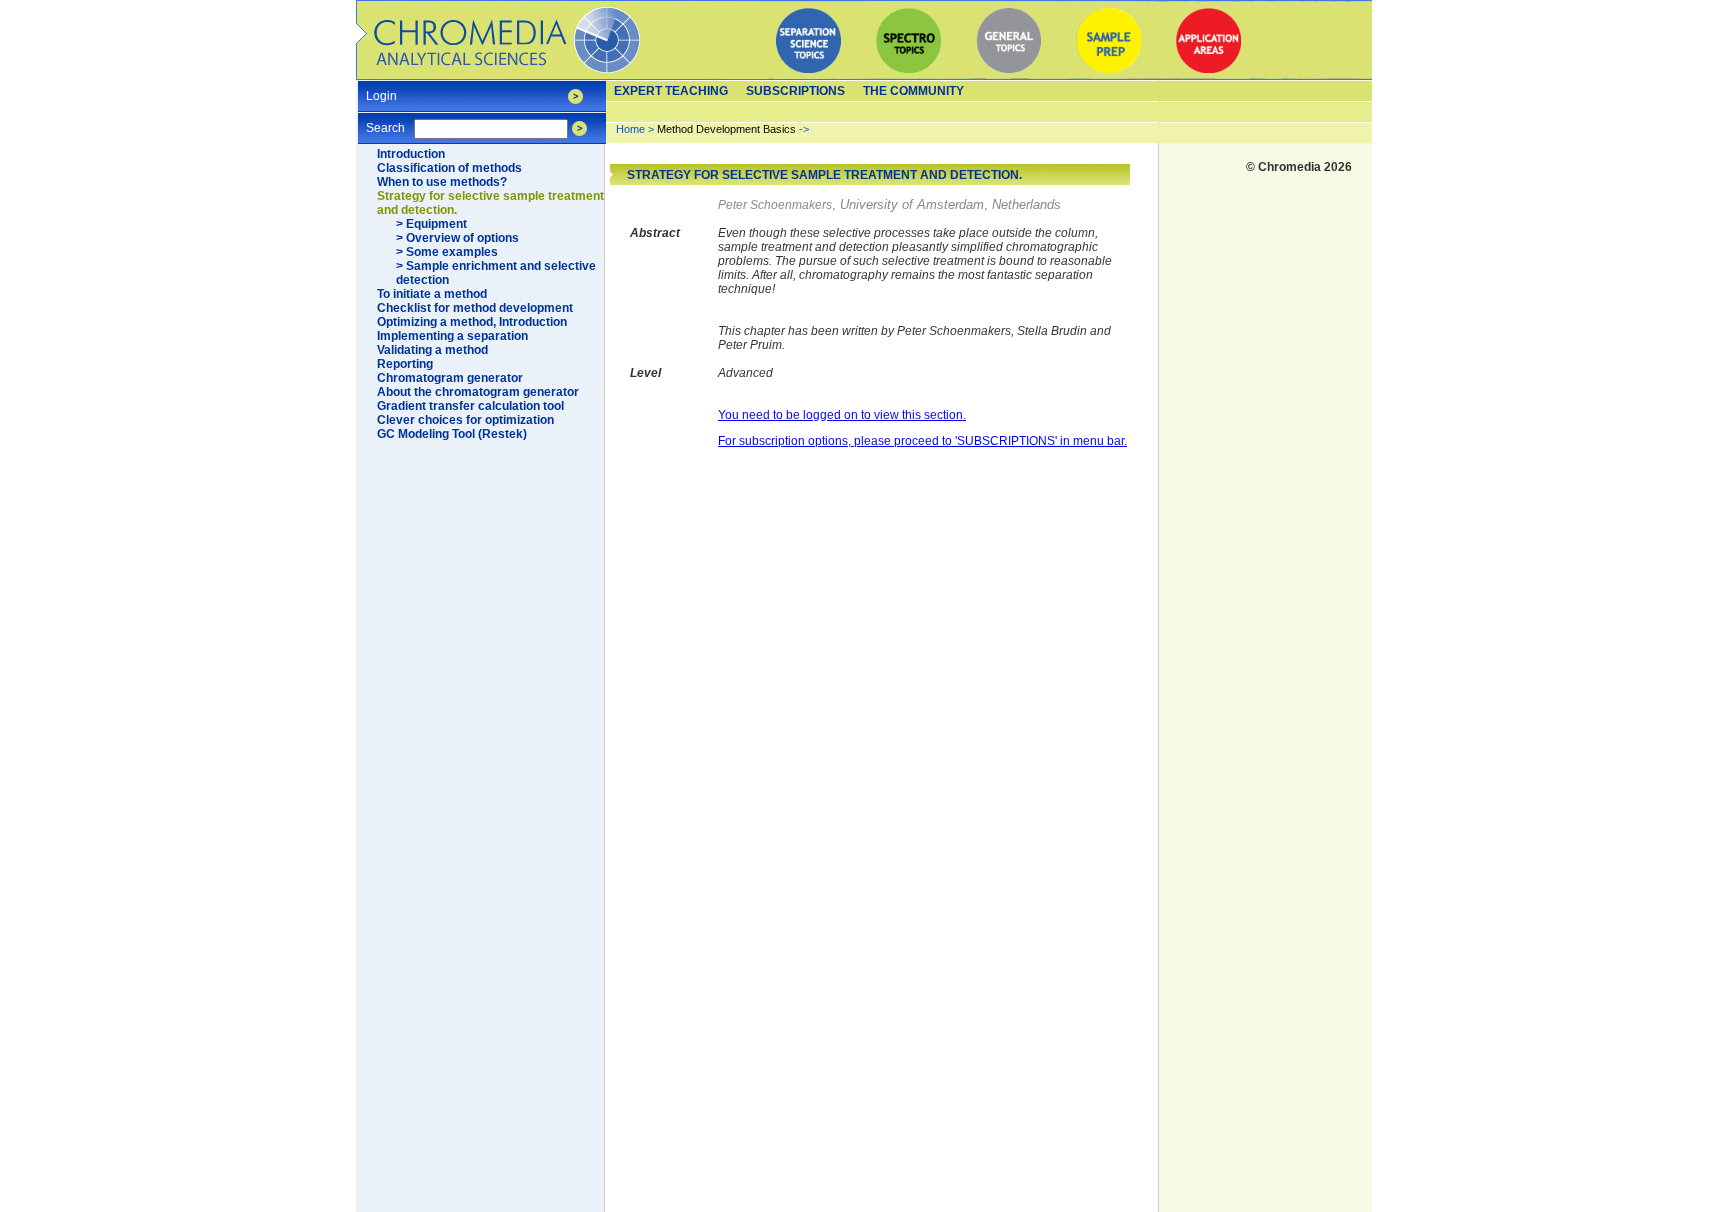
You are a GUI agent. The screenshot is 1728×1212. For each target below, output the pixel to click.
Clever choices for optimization (465, 420)
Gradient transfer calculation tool (470, 406)
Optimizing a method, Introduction (472, 322)
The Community (913, 91)
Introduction (411, 154)
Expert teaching (671, 91)
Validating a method (432, 350)
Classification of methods (449, 168)
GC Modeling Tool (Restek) (452, 434)
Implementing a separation (452, 336)
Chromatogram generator (450, 378)
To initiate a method (432, 294)
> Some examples (447, 252)
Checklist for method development (475, 308)
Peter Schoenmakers (775, 205)
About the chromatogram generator (478, 392)
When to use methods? (442, 182)
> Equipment (431, 224)
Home (630, 129)
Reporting (405, 364)
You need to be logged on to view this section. (842, 415)
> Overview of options (457, 238)
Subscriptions (795, 91)
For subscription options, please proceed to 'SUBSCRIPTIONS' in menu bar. (922, 441)
